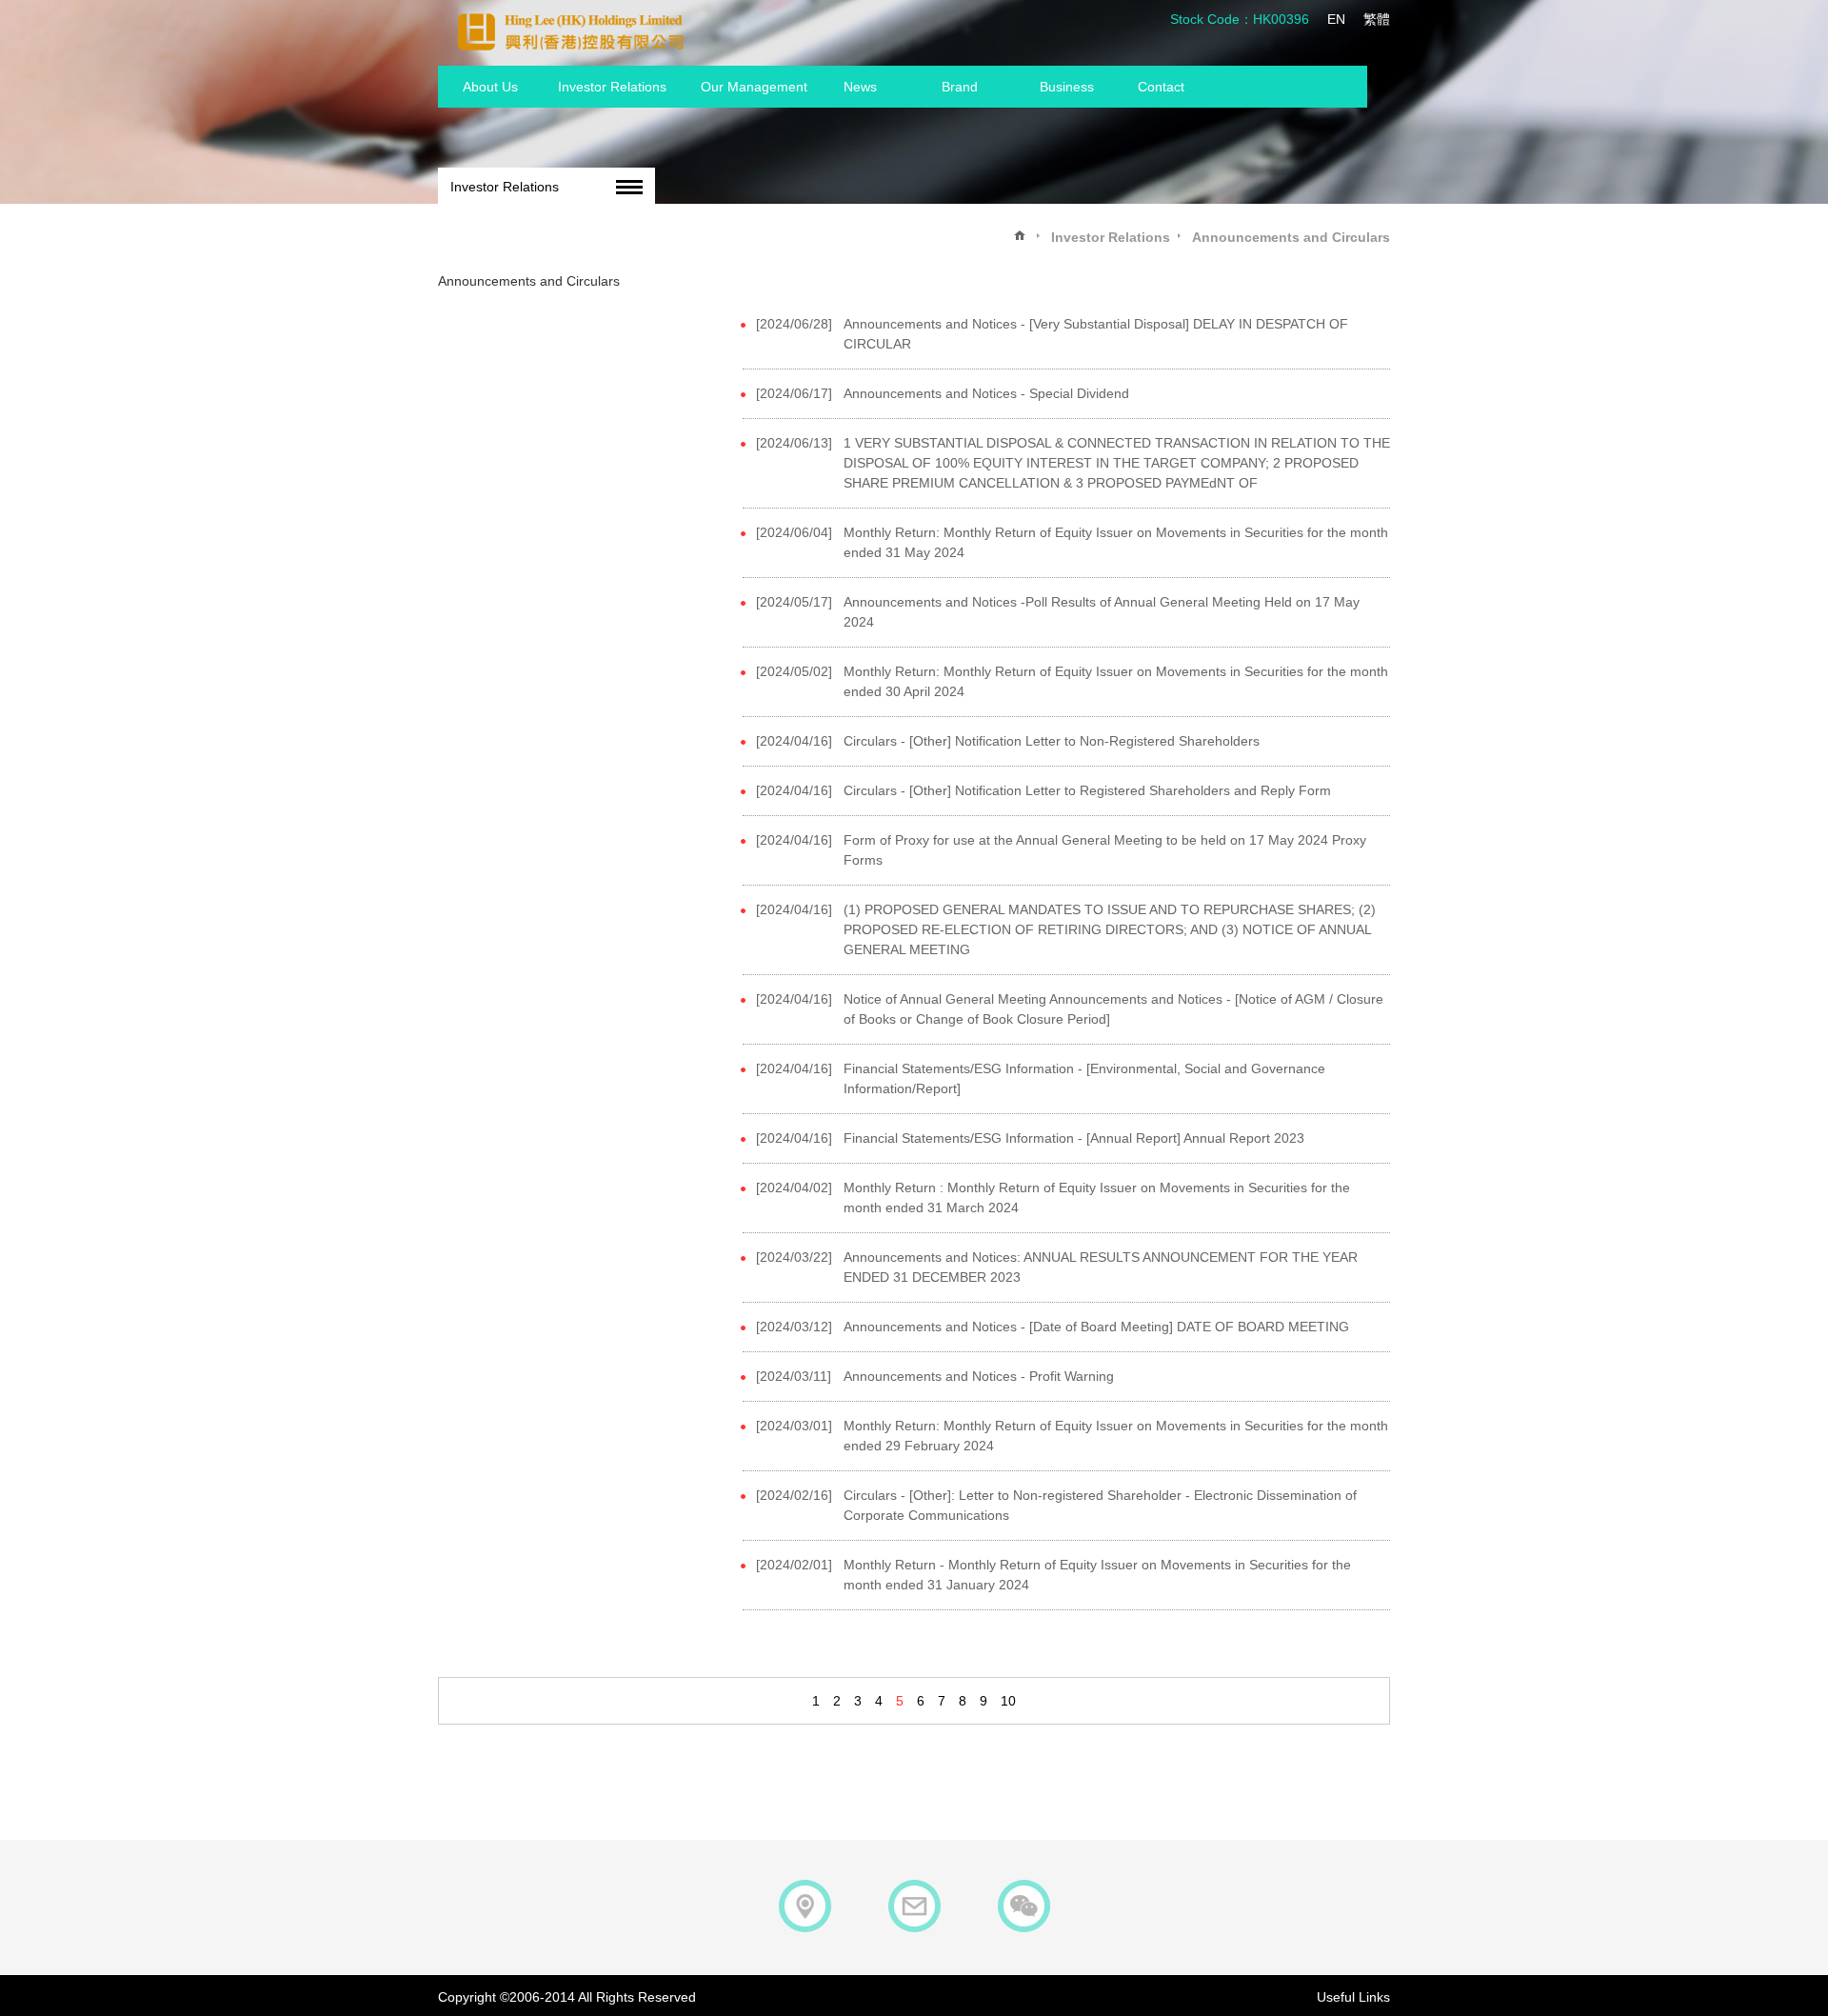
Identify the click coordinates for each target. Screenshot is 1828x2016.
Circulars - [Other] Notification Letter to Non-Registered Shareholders (1052, 741)
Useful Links (1353, 1997)
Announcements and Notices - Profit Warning (979, 1376)
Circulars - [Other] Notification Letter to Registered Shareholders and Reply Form (1087, 790)
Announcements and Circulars (1291, 237)
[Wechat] (1024, 1906)
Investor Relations (505, 187)
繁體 (1377, 19)
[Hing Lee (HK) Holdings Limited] (571, 31)
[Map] (805, 1906)
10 (1008, 1701)
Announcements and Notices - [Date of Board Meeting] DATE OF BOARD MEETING (1096, 1327)
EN (1336, 19)
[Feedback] (914, 1906)
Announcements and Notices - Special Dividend (986, 393)
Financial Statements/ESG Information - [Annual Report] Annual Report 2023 (1074, 1138)
